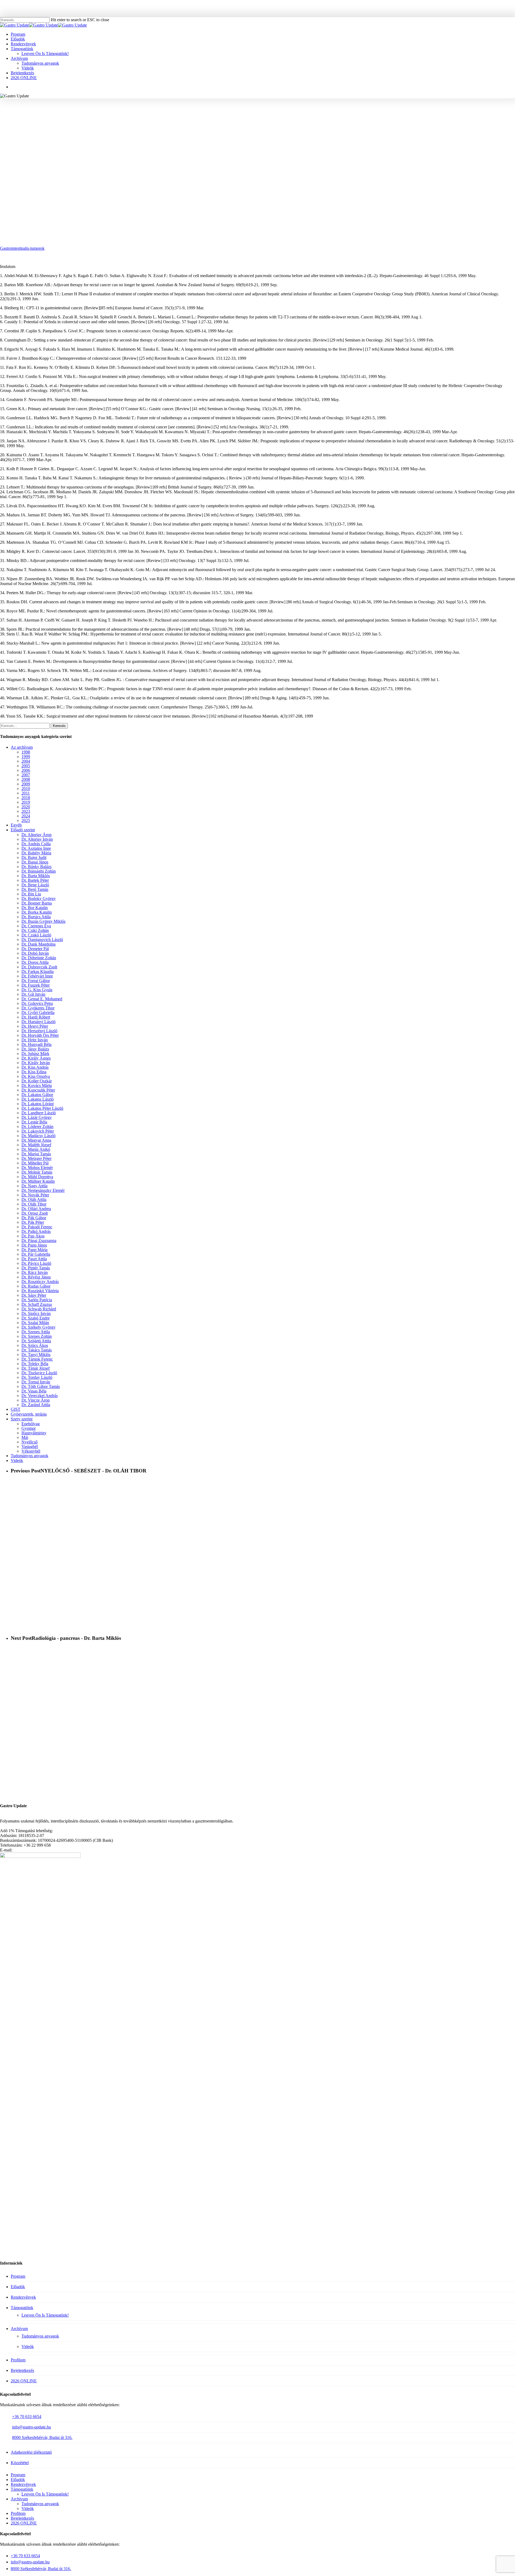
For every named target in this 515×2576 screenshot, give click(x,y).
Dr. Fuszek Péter (36, 985)
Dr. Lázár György (37, 1117)
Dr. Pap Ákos (33, 1236)
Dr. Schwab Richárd (39, 1309)
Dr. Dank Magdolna (38, 944)
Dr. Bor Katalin (35, 908)
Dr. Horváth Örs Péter (40, 1035)
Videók (17, 1460)
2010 (26, 789)
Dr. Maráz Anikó (36, 1149)
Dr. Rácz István (35, 1272)
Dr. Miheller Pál (35, 1163)
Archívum (19, 2329)
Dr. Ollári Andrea (36, 1209)
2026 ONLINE (24, 2381)
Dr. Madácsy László (38, 1136)
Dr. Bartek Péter (35, 880)
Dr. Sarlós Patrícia (37, 1300)
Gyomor (29, 1428)
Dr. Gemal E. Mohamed (42, 999)
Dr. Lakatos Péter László (42, 1108)
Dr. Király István (36, 1063)
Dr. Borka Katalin (37, 912)
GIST (16, 1409)
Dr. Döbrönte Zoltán (39, 958)
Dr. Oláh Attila (34, 1199)
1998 (26, 752)
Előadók (18, 2287)
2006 (26, 770)
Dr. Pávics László (36, 1263)
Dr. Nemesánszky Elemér (43, 1190)
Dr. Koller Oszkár (37, 1081)
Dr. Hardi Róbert (36, 1017)
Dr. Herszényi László (39, 1031)
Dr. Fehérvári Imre (37, 976)
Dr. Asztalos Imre (36, 848)
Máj (25, 1437)
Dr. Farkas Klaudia (38, 971)
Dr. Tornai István (36, 1382)
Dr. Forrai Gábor (36, 981)
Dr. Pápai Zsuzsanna (39, 1241)
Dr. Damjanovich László (42, 940)
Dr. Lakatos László (38, 1099)
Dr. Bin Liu (31, 894)
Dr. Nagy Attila (34, 1186)
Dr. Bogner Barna (37, 903)
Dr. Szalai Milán (35, 1323)
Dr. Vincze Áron (36, 1400)
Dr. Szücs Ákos (35, 1345)
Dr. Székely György (38, 1327)
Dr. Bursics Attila (36, 917)
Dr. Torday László (37, 1377)
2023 (26, 811)
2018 (26, 798)
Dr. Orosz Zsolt (35, 1213)
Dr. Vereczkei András (40, 1396)
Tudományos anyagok (297, 122)
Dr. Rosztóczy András (40, 1282)
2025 (26, 820)
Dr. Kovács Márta (37, 1085)
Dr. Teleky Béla (35, 1364)
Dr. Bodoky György (39, 899)
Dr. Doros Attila (35, 962)
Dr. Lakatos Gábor (37, 1095)
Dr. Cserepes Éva (36, 926)
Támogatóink (22, 2308)
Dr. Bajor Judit (34, 857)
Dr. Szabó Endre (36, 1318)
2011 (26, 793)
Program (18, 2276)
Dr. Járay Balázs (35, 1049)
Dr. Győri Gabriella (38, 1013)
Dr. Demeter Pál (35, 949)
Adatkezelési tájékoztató (31, 2452)
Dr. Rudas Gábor (36, 1286)
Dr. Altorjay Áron (36, 835)
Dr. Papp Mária (34, 1250)
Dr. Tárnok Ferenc (37, 1359)
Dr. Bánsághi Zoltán (39, 871)
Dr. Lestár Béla (34, 1122)
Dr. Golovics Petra (37, 1003)
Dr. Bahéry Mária (36, 853)
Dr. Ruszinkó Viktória (40, 1291)
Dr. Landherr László (232, 122)
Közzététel (20, 2463)
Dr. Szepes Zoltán (37, 1336)
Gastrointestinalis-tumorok (22, 248)
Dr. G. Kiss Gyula (37, 990)
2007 (26, 775)
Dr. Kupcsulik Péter (38, 1090)
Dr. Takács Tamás (37, 1350)
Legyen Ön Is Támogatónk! (45, 2315)
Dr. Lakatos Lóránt (38, 1104)
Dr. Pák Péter (33, 1222)
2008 (26, 779)
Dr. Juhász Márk (35, 1054)
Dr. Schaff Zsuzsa (37, 1304)
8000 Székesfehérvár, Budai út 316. (42, 2437)
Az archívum (22, 747)
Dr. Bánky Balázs (36, 867)
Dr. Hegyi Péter (35, 1026)
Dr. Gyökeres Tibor (38, 1008)
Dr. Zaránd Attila (36, 1405)
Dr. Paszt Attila (34, 1259)
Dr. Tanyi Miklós (36, 1355)
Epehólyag (31, 1424)
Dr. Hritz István (35, 1040)
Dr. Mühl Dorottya (37, 1177)
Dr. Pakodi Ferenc (37, 1227)
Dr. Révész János (36, 1277)
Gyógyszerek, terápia (29, 1414)
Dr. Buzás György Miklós (43, 921)
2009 (26, 784)
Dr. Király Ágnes (36, 1058)
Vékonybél (31, 1451)
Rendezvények (23, 2297)
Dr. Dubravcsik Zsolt (39, 967)
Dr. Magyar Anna (36, 1140)
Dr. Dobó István (35, 953)
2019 (26, 802)
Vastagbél (30, 1447)
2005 (26, 766)
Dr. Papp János (34, 1245)
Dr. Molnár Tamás (37, 1172)
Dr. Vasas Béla (34, 1391)
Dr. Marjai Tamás (36, 1154)
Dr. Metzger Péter (36, 1158)
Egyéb (16, 825)
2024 (26, 816)
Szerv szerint (22, 1419)
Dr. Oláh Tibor (34, 1204)
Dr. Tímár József (36, 1368)
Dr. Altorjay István (37, 839)
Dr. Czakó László (36, 935)
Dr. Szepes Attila (36, 1332)
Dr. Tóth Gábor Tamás (41, 1386)
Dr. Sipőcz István (36, 1313)
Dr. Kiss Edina (34, 1072)
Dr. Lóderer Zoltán (37, 1127)
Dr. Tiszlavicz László (39, 1373)
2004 (26, 761)
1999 (204, 122)
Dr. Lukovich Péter (38, 1131)
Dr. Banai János (35, 862)
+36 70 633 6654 (27, 2417)
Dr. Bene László (35, 885)
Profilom (18, 2360)
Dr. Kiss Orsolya (36, 1076)
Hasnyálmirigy (34, 1433)
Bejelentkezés (22, 2370)
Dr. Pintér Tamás (36, 1268)
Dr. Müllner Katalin (38, 1181)
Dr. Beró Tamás (35, 889)
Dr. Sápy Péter (34, 1295)
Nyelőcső (264, 122)
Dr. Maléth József (36, 1145)
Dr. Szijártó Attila (36, 1341)
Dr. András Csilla (36, 844)
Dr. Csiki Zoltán (35, 930)
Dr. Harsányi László (38, 1022)
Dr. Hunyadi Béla (36, 1044)
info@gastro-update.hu (32, 2427)
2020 (26, 807)
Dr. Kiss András (35, 1067)
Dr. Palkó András (36, 1231)
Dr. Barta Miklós (36, 876)
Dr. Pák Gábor (34, 1218)
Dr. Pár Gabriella (36, 1254)
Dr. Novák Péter (35, 1195)
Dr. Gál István (33, 994)
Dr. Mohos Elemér (37, 1168)
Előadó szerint (23, 830)
